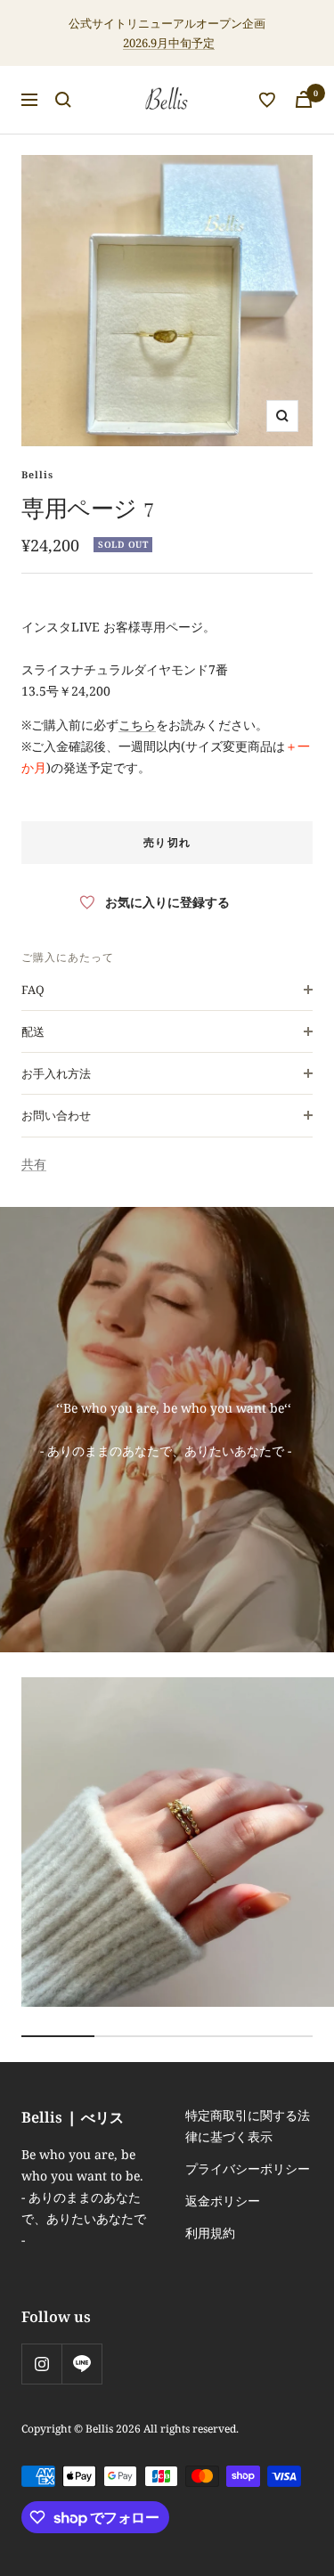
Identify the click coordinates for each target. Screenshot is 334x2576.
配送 (33, 1031)
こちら (137, 725)
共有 (34, 1164)
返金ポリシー (223, 2201)
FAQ (33, 990)
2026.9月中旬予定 (169, 43)
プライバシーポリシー (248, 2168)
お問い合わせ (56, 1115)
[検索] (63, 100)
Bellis (37, 474)
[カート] (304, 99)
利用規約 (210, 2233)
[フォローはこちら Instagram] (41, 2364)
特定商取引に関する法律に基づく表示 (248, 2126)
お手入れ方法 (56, 1073)
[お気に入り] (267, 100)
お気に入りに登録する (167, 902)
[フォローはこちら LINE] (81, 2364)
